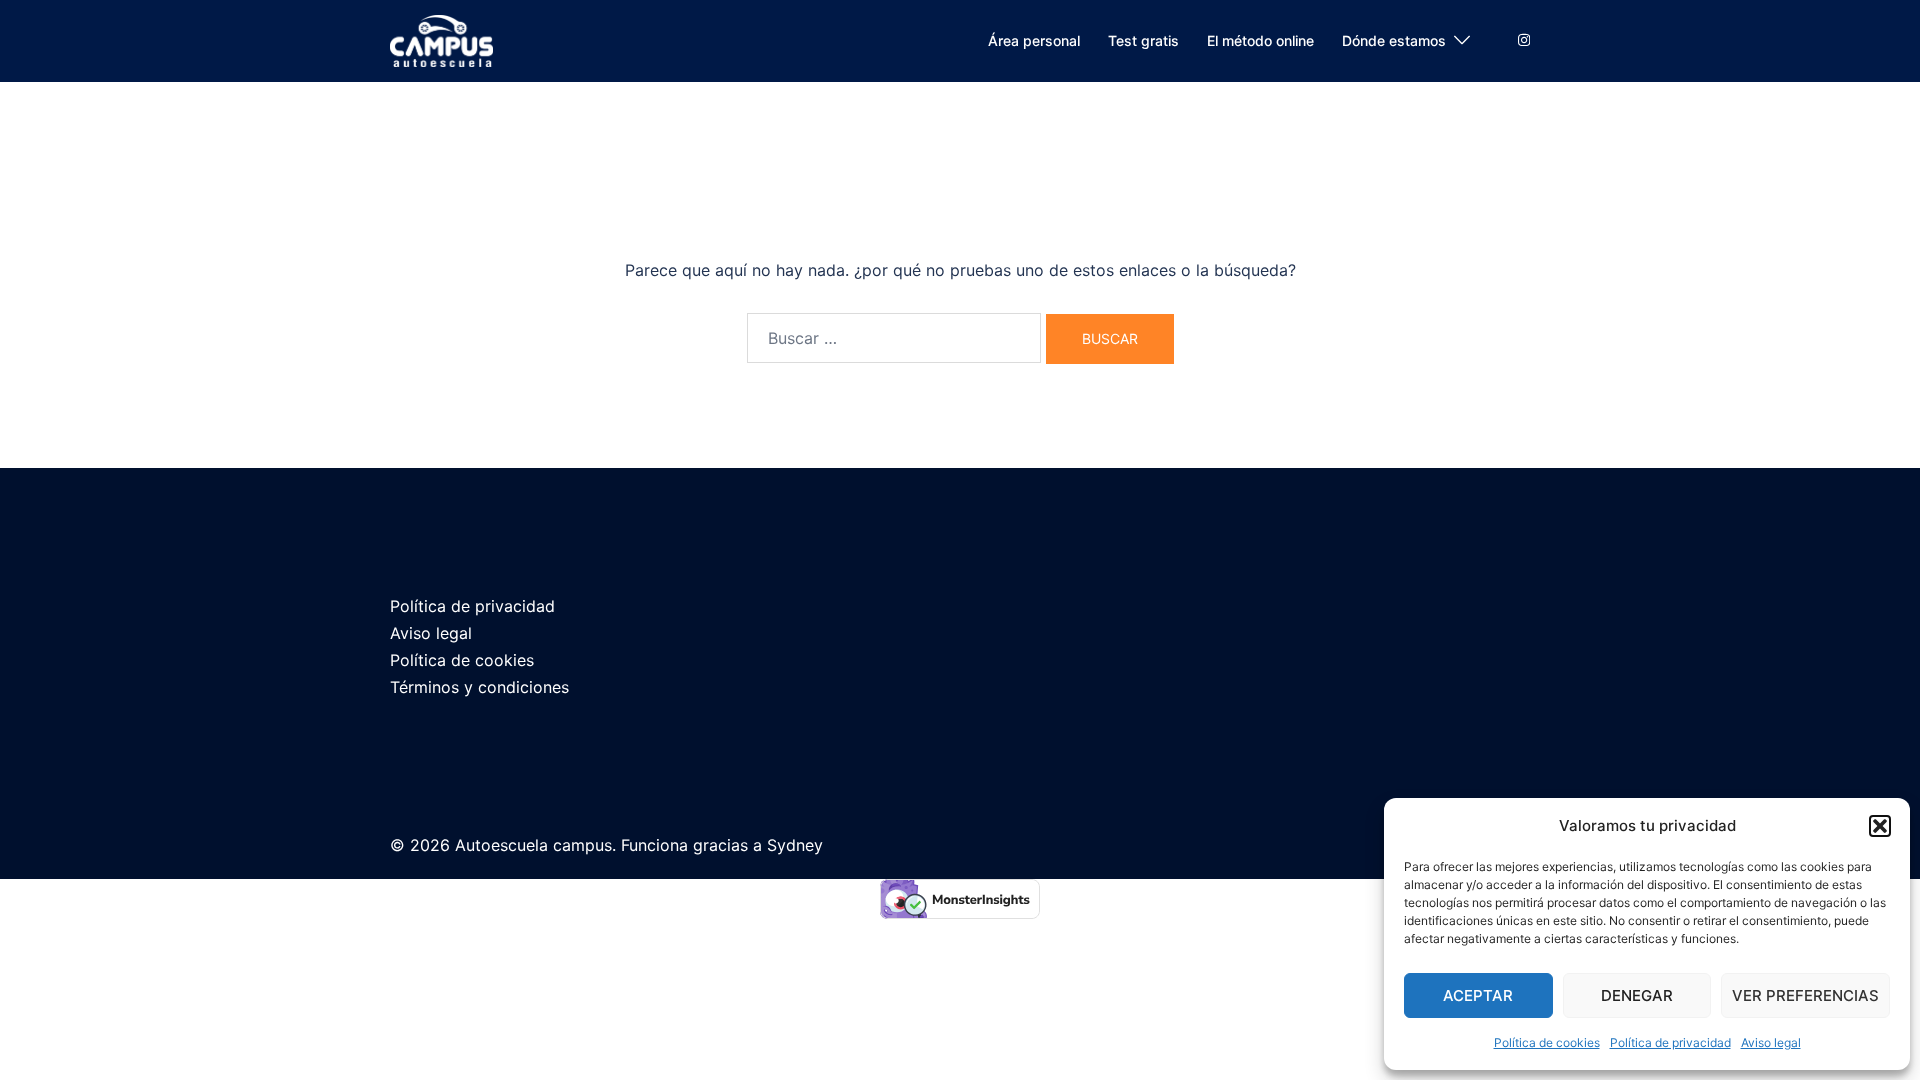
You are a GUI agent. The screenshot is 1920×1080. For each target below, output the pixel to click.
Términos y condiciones (479, 687)
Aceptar (1478, 995)
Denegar (1637, 995)
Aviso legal (1771, 1042)
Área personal (1034, 40)
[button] (1880, 826)
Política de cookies (1547, 1042)
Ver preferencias (1805, 995)
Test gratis (1143, 40)
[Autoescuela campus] (441, 39)
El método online (1260, 40)
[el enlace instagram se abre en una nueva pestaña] (1522, 39)
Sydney (795, 845)
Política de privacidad (1670, 1042)
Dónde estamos (1394, 40)
